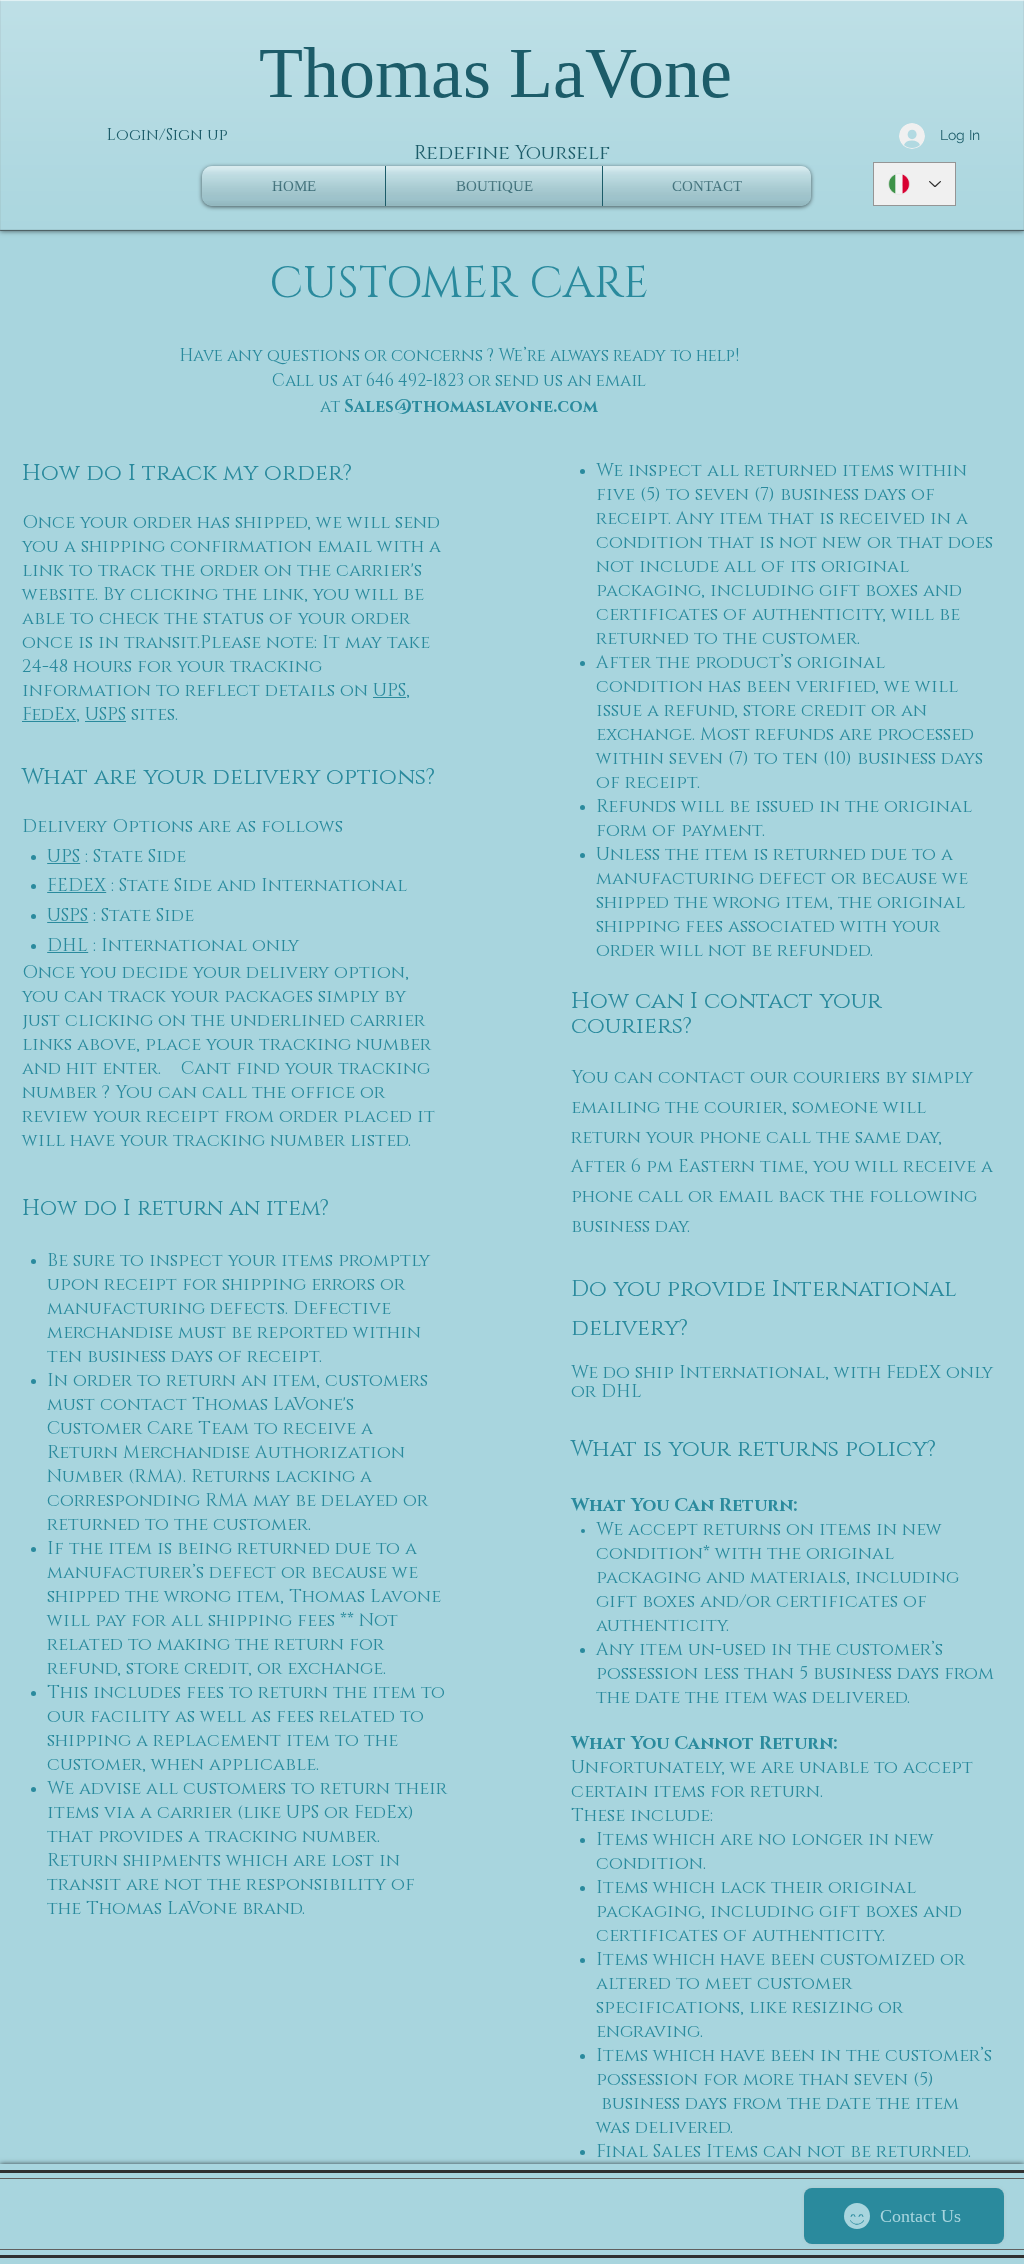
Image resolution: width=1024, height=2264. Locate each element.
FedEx (49, 715)
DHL (67, 946)
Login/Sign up (167, 135)
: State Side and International (256, 886)
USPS (105, 715)
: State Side (133, 857)
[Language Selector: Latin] (914, 184)
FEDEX (76, 886)
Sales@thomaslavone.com (471, 406)
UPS (389, 691)
